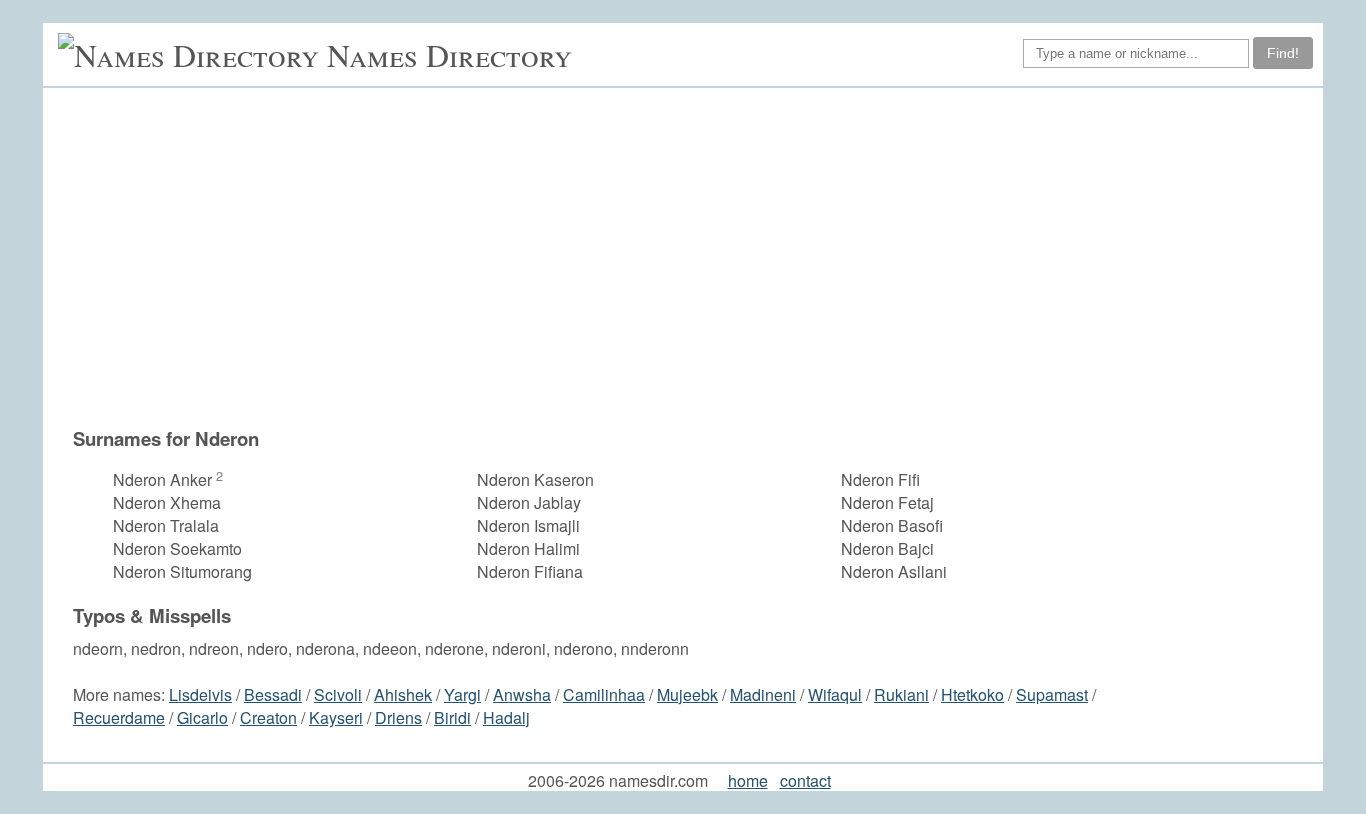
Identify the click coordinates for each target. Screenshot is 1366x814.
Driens (398, 717)
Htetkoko (972, 694)
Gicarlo (202, 717)
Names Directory (449, 54)
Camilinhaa (604, 694)
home (748, 780)
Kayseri (336, 717)
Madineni (763, 694)
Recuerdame (119, 717)
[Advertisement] (631, 267)
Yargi (462, 694)
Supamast (1052, 694)
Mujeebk (687, 694)
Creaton (268, 717)
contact (805, 780)
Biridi (452, 717)
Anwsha (522, 694)
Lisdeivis (200, 694)
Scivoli (338, 694)
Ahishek (403, 694)
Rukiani (901, 694)
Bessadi (273, 694)
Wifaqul (835, 694)
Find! (1283, 53)
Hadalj (506, 717)
